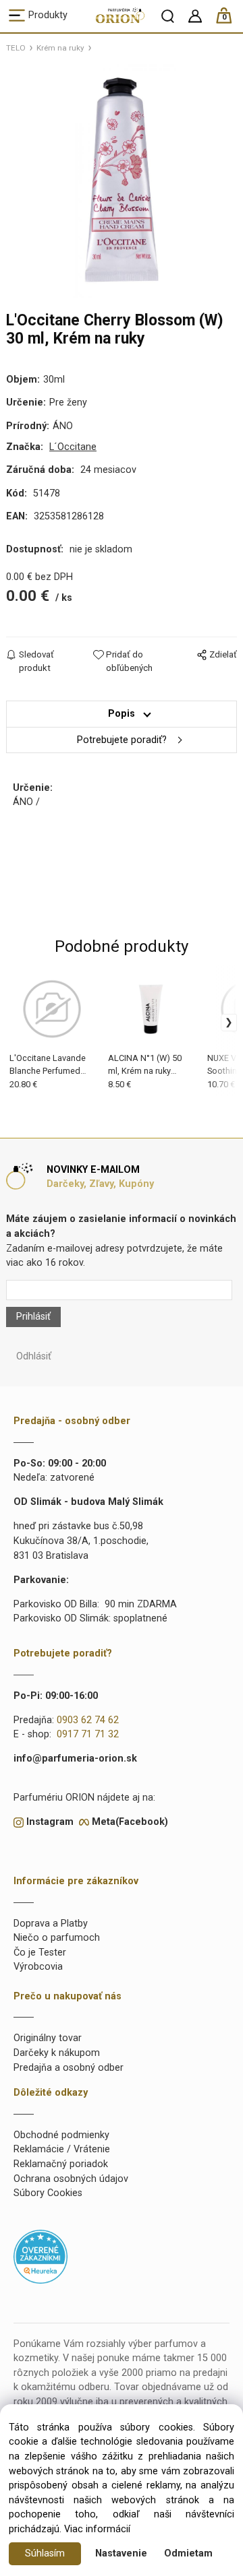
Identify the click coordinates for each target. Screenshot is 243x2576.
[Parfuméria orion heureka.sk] (40, 2256)
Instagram (50, 1822)
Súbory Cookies (48, 2193)
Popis (122, 714)
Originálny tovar (48, 2038)
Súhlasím (45, 2553)
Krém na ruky (60, 48)
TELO (16, 48)
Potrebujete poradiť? (122, 740)
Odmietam (188, 2553)
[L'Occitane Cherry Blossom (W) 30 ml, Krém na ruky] (122, 180)
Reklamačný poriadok (61, 2164)
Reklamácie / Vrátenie (62, 2149)
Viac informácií (97, 2529)
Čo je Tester (40, 1953)
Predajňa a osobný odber (69, 2068)
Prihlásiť (33, 1317)
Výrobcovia (38, 1967)
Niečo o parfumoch (57, 1938)
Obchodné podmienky (61, 2135)
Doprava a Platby (51, 1924)
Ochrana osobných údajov (71, 2179)
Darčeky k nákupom (57, 2053)
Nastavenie (121, 2553)
